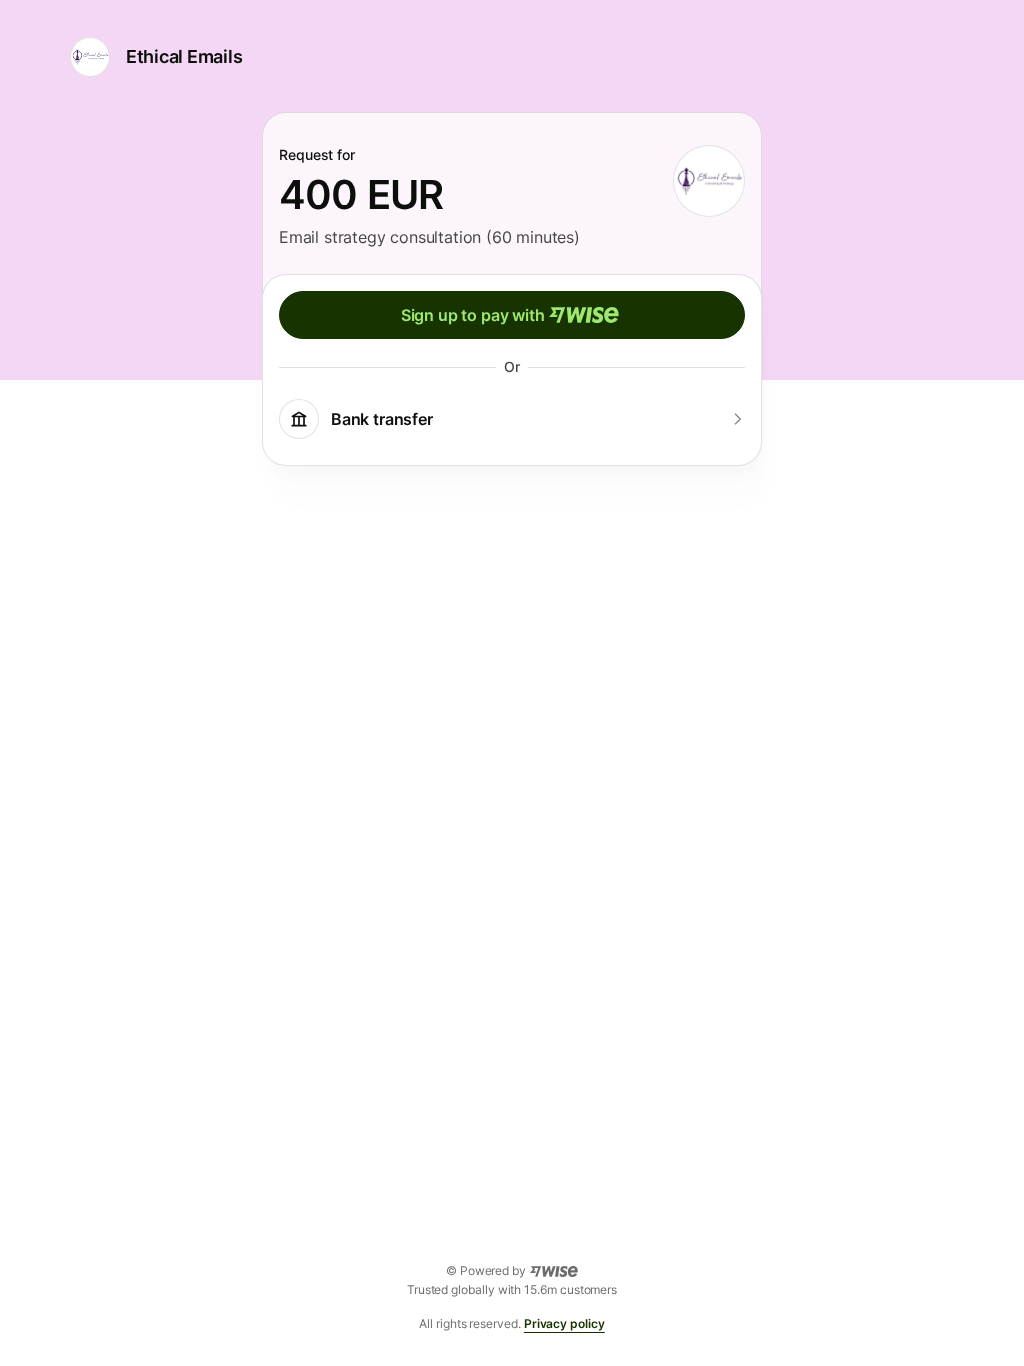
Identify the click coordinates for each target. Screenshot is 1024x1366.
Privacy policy (564, 1323)
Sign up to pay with (473, 315)
